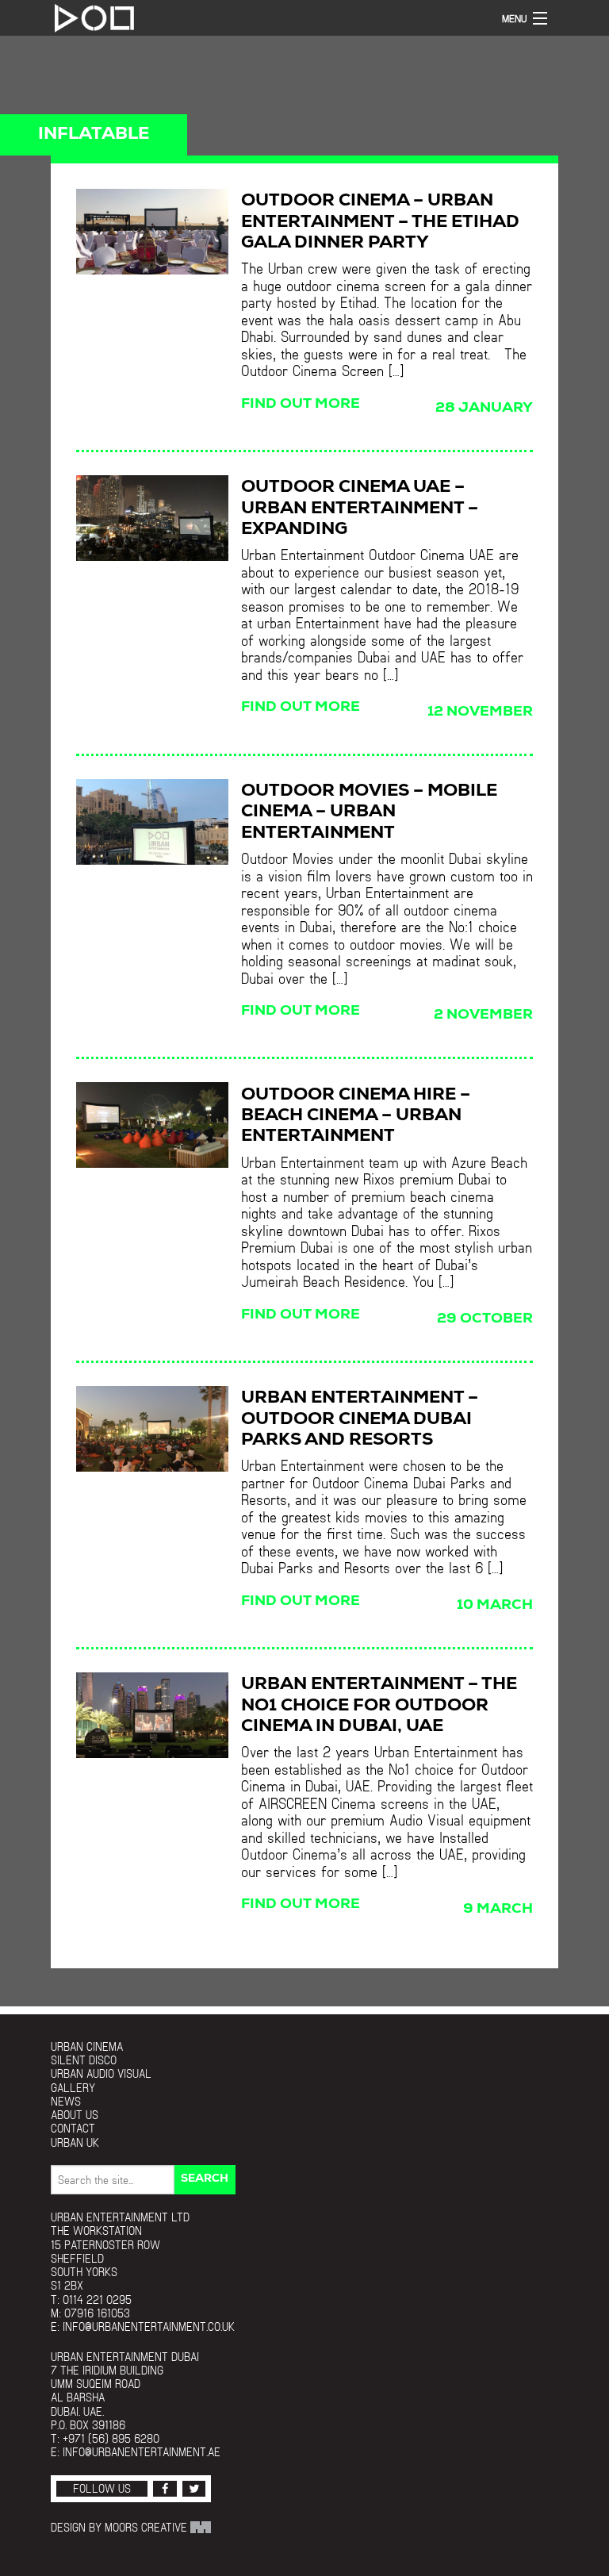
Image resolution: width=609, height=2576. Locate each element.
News (66, 2101)
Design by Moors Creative (121, 2527)
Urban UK (75, 2142)
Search (205, 2179)
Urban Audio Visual (101, 2073)
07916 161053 (97, 2313)
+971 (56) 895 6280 (111, 2438)
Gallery (73, 2088)
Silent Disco (84, 2060)
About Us (75, 2115)
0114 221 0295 (97, 2300)
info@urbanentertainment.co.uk (149, 2326)
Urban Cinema (87, 2046)
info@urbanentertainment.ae (142, 2452)
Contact (73, 2128)
